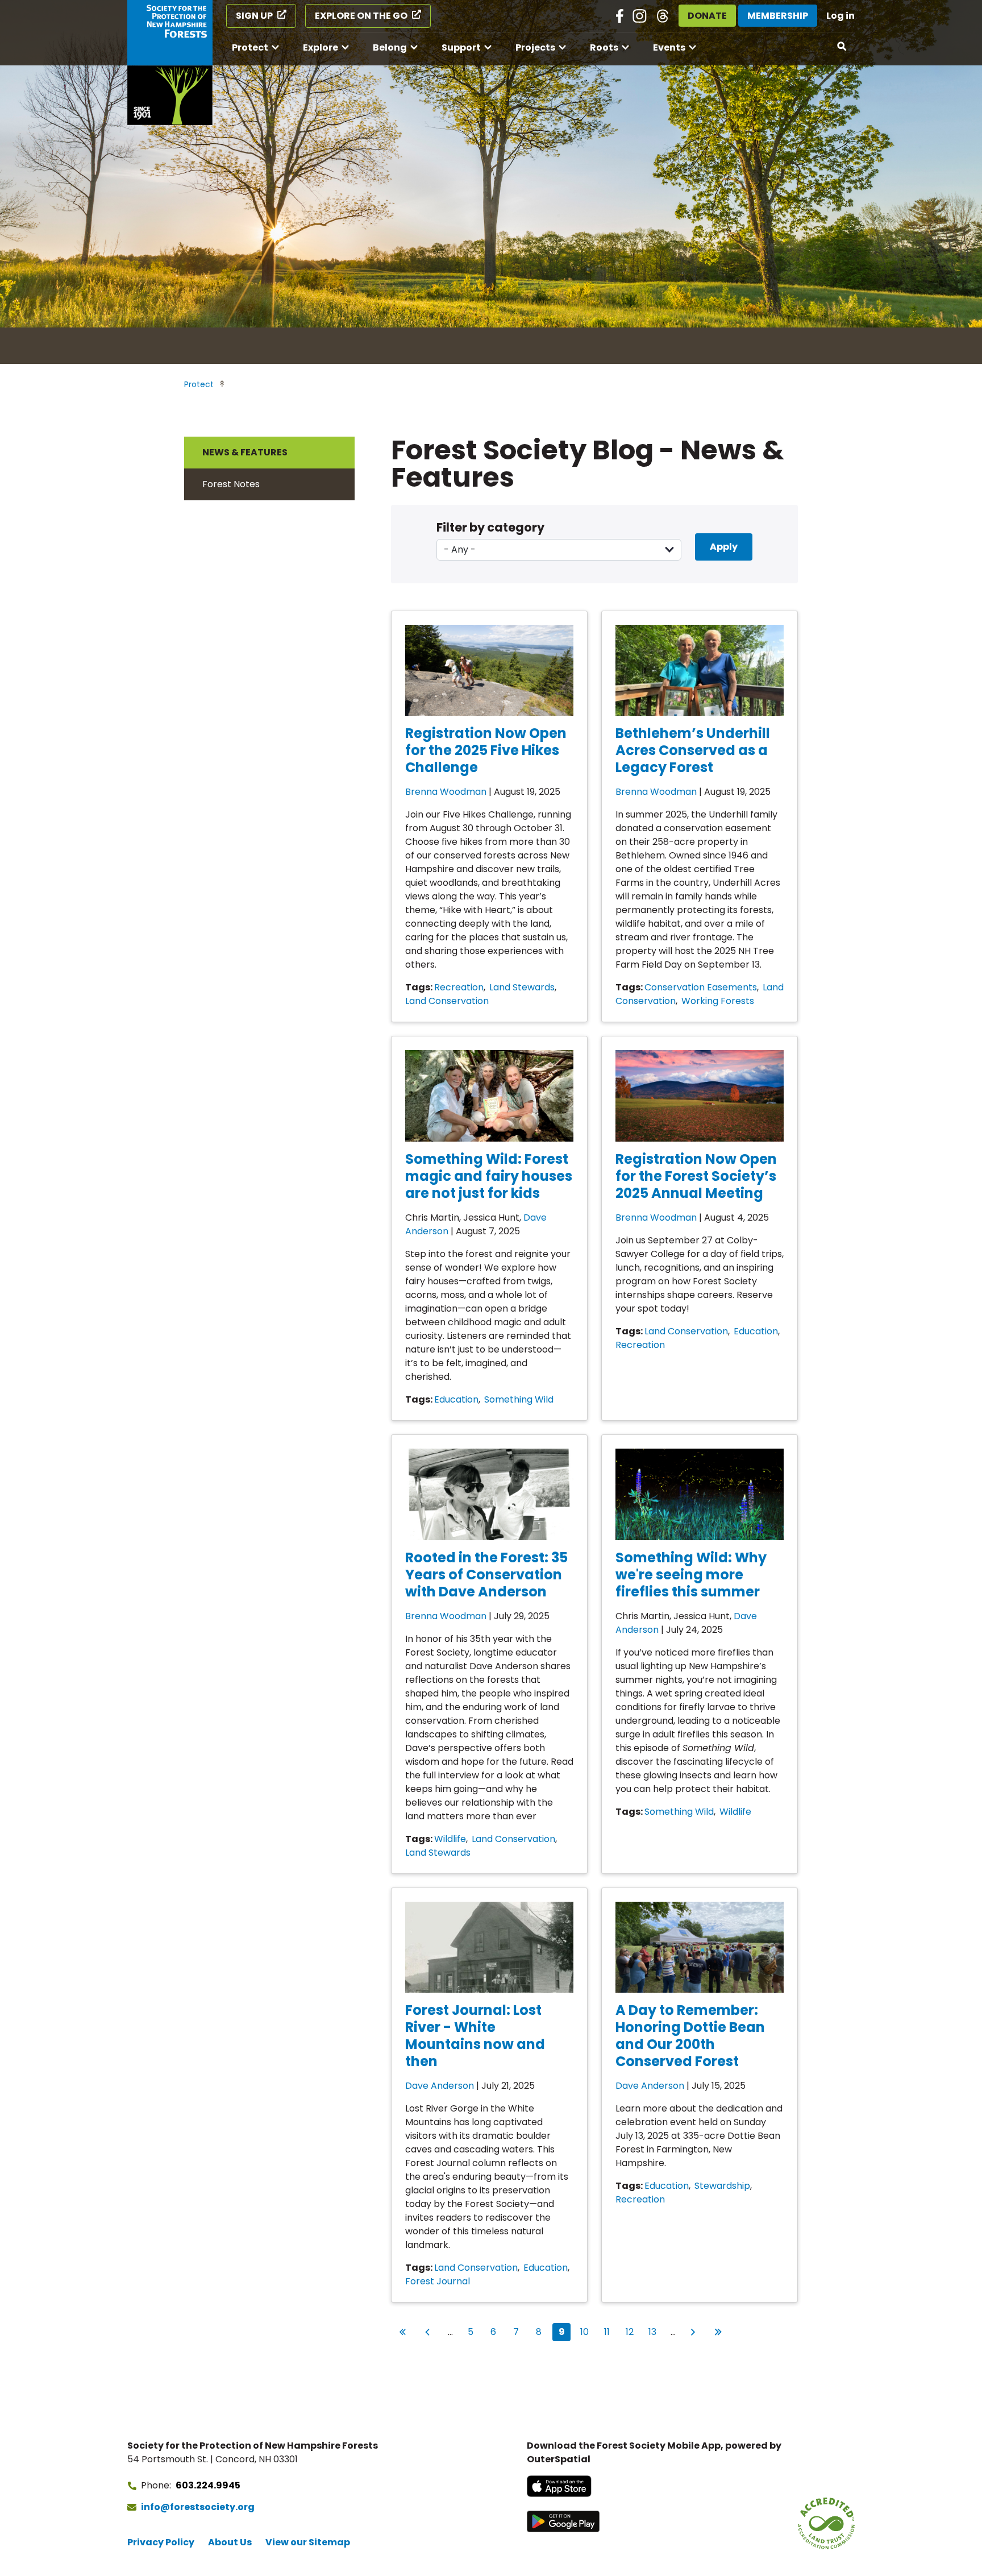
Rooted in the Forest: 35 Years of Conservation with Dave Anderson (486, 1575)
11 (610, 2332)
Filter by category (490, 527)
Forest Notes (231, 484)
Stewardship (722, 2186)
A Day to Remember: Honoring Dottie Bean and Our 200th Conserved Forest (690, 2036)
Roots (604, 47)
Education (456, 1399)
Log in (840, 16)
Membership (778, 16)
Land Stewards (522, 987)
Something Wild (519, 1399)
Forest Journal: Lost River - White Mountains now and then (475, 2036)
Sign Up (254, 16)
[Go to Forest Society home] (170, 63)
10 (586, 2332)
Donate (707, 16)
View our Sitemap (308, 2542)
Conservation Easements (701, 987)
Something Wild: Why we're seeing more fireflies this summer (691, 1575)
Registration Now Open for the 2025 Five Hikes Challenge (486, 750)
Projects (535, 47)
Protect (250, 47)
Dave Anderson (440, 2086)
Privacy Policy (161, 2542)
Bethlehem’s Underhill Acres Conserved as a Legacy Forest (693, 750)
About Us (230, 2542)
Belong (390, 47)
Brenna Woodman (446, 792)
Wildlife (450, 1839)
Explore (321, 47)
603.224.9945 (208, 2485)
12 (632, 2332)
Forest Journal (438, 2281)
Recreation (459, 987)
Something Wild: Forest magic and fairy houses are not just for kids (489, 1176)
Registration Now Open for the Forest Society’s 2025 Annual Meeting (696, 1176)
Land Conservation (447, 1001)
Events (669, 47)
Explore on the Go (361, 16)
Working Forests (718, 1001)
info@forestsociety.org (198, 2507)
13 (655, 2332)
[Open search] (842, 47)
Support (461, 47)
